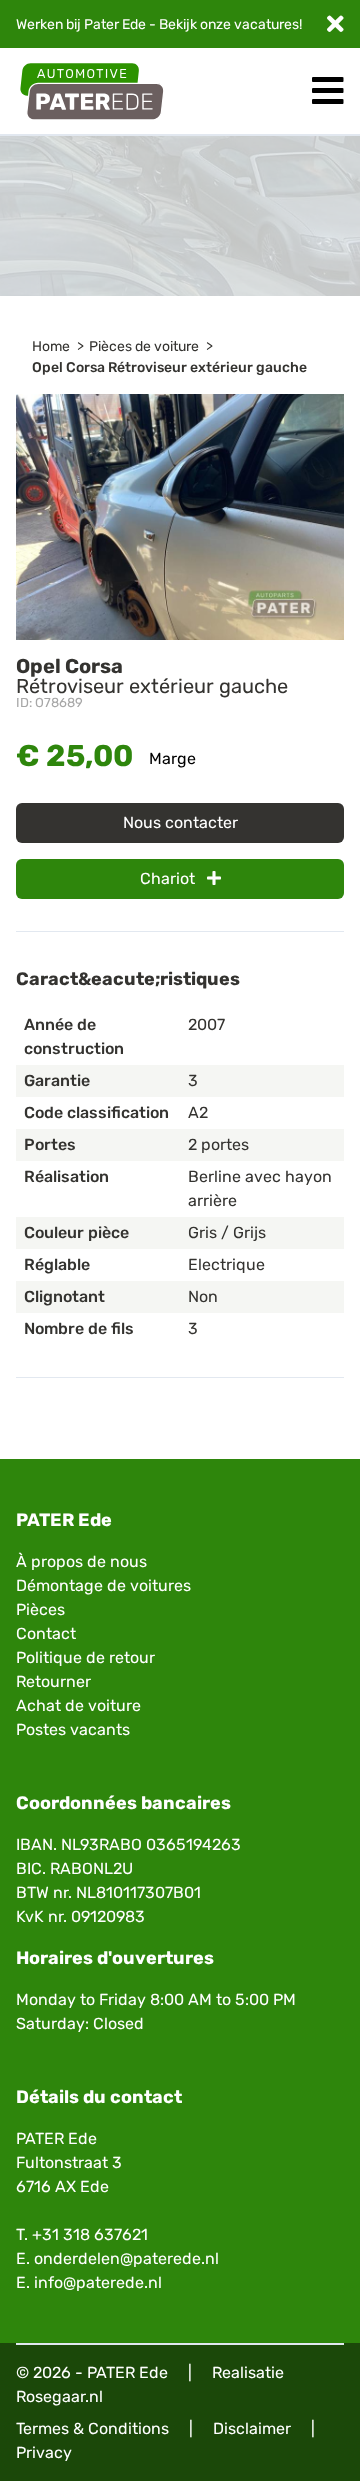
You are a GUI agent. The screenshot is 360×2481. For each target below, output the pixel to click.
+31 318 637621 (90, 2234)
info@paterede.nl (98, 2282)
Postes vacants (73, 1729)
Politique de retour (85, 1657)
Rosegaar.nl (59, 2396)
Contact (46, 1633)
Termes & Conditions (92, 2428)
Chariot (169, 878)
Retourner (53, 1681)
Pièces (40, 1609)
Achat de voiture (78, 1705)
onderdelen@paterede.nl (126, 2258)
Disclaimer (252, 2428)
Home (51, 346)
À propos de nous (81, 1561)
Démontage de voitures (103, 1585)
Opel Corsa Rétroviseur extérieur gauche (169, 367)
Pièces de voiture (144, 346)
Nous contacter (180, 822)
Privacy (44, 2452)
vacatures (266, 24)
